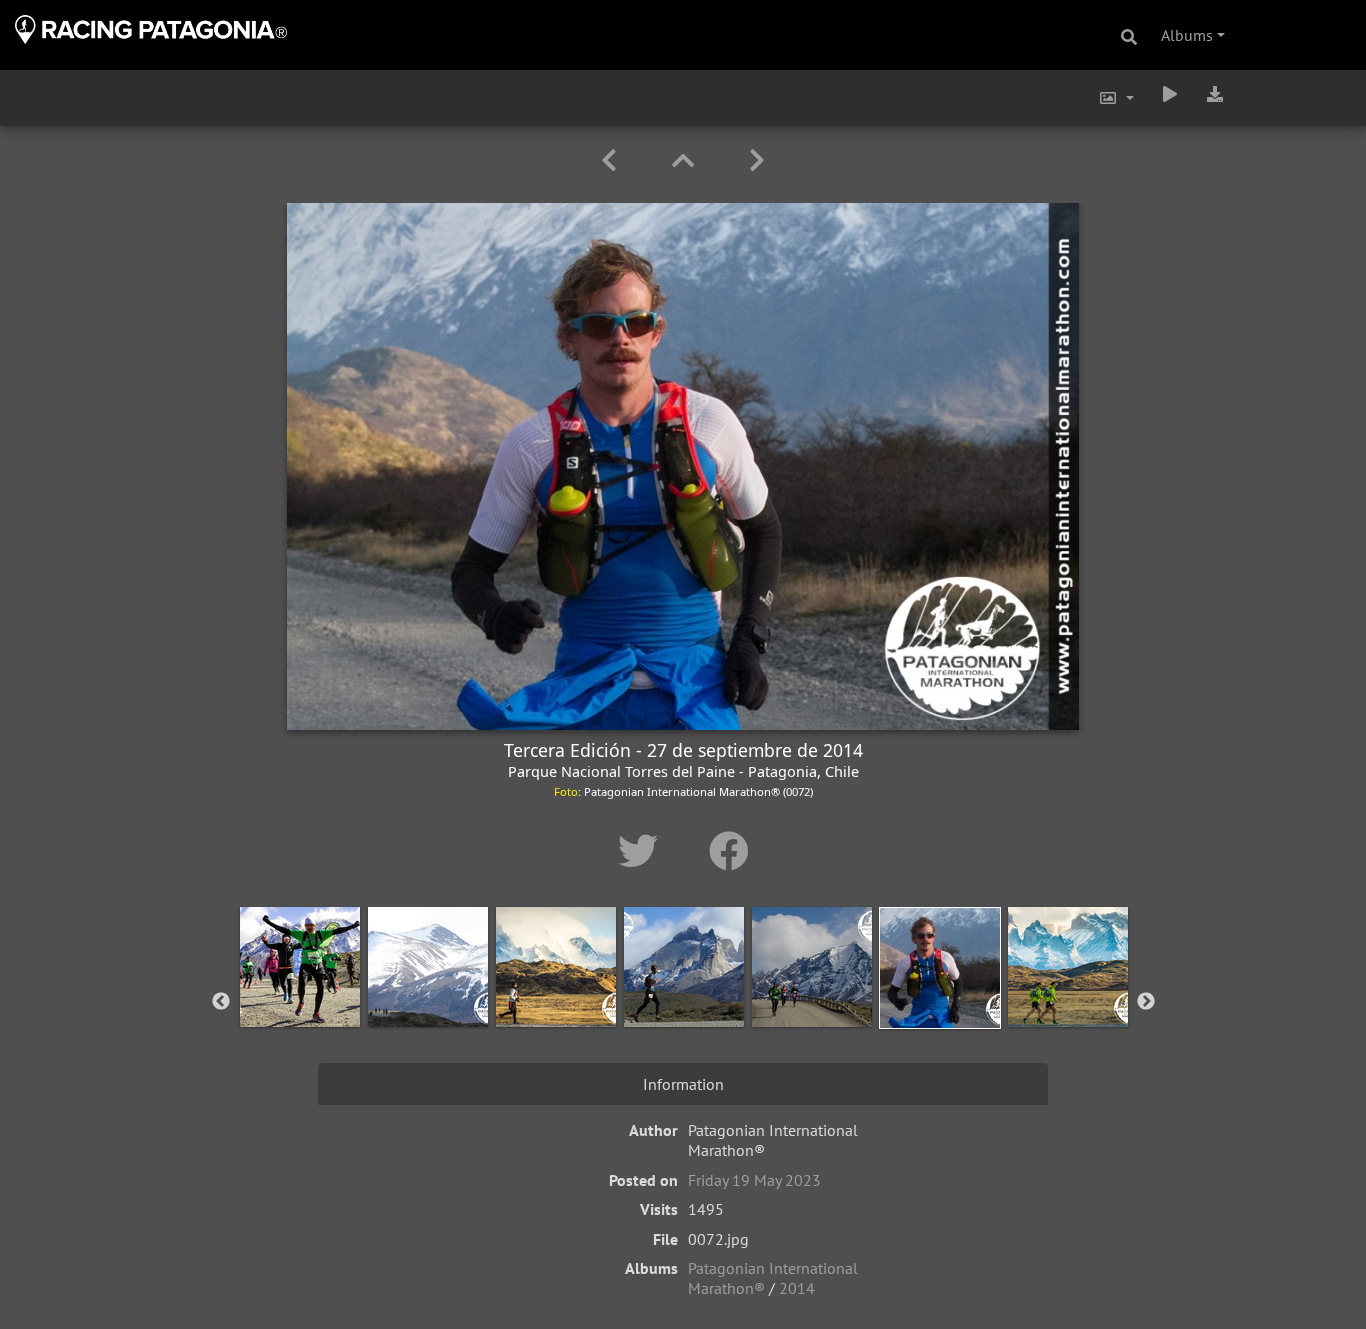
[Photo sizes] (1116, 98)
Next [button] (1146, 1002)
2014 (797, 1288)
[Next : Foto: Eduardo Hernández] (757, 160)
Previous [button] (221, 1002)
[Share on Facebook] (729, 851)
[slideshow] (1170, 94)
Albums (1187, 35)
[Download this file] (1215, 94)
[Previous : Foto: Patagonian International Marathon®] (612, 160)
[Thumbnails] (686, 160)
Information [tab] (683, 1084)
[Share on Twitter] (643, 851)
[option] (300, 998)
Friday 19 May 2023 (754, 1180)
